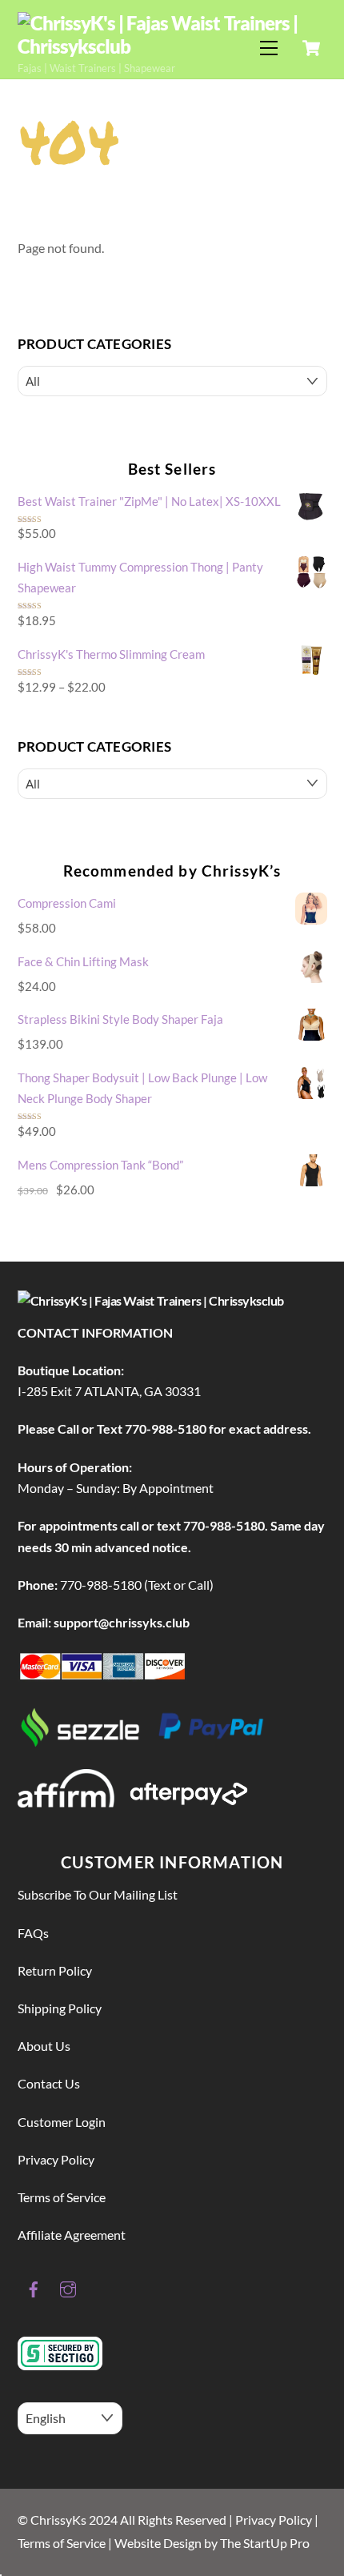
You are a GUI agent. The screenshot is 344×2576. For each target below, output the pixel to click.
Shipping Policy (60, 2008)
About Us (44, 2046)
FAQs (33, 1933)
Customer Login (62, 2122)
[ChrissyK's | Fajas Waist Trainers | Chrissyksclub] (168, 46)
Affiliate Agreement (72, 2235)
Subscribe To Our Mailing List (98, 1894)
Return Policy (55, 1970)
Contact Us (49, 2083)
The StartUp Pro (265, 2543)
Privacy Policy (56, 2159)
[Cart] (311, 48)
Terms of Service (62, 2197)
